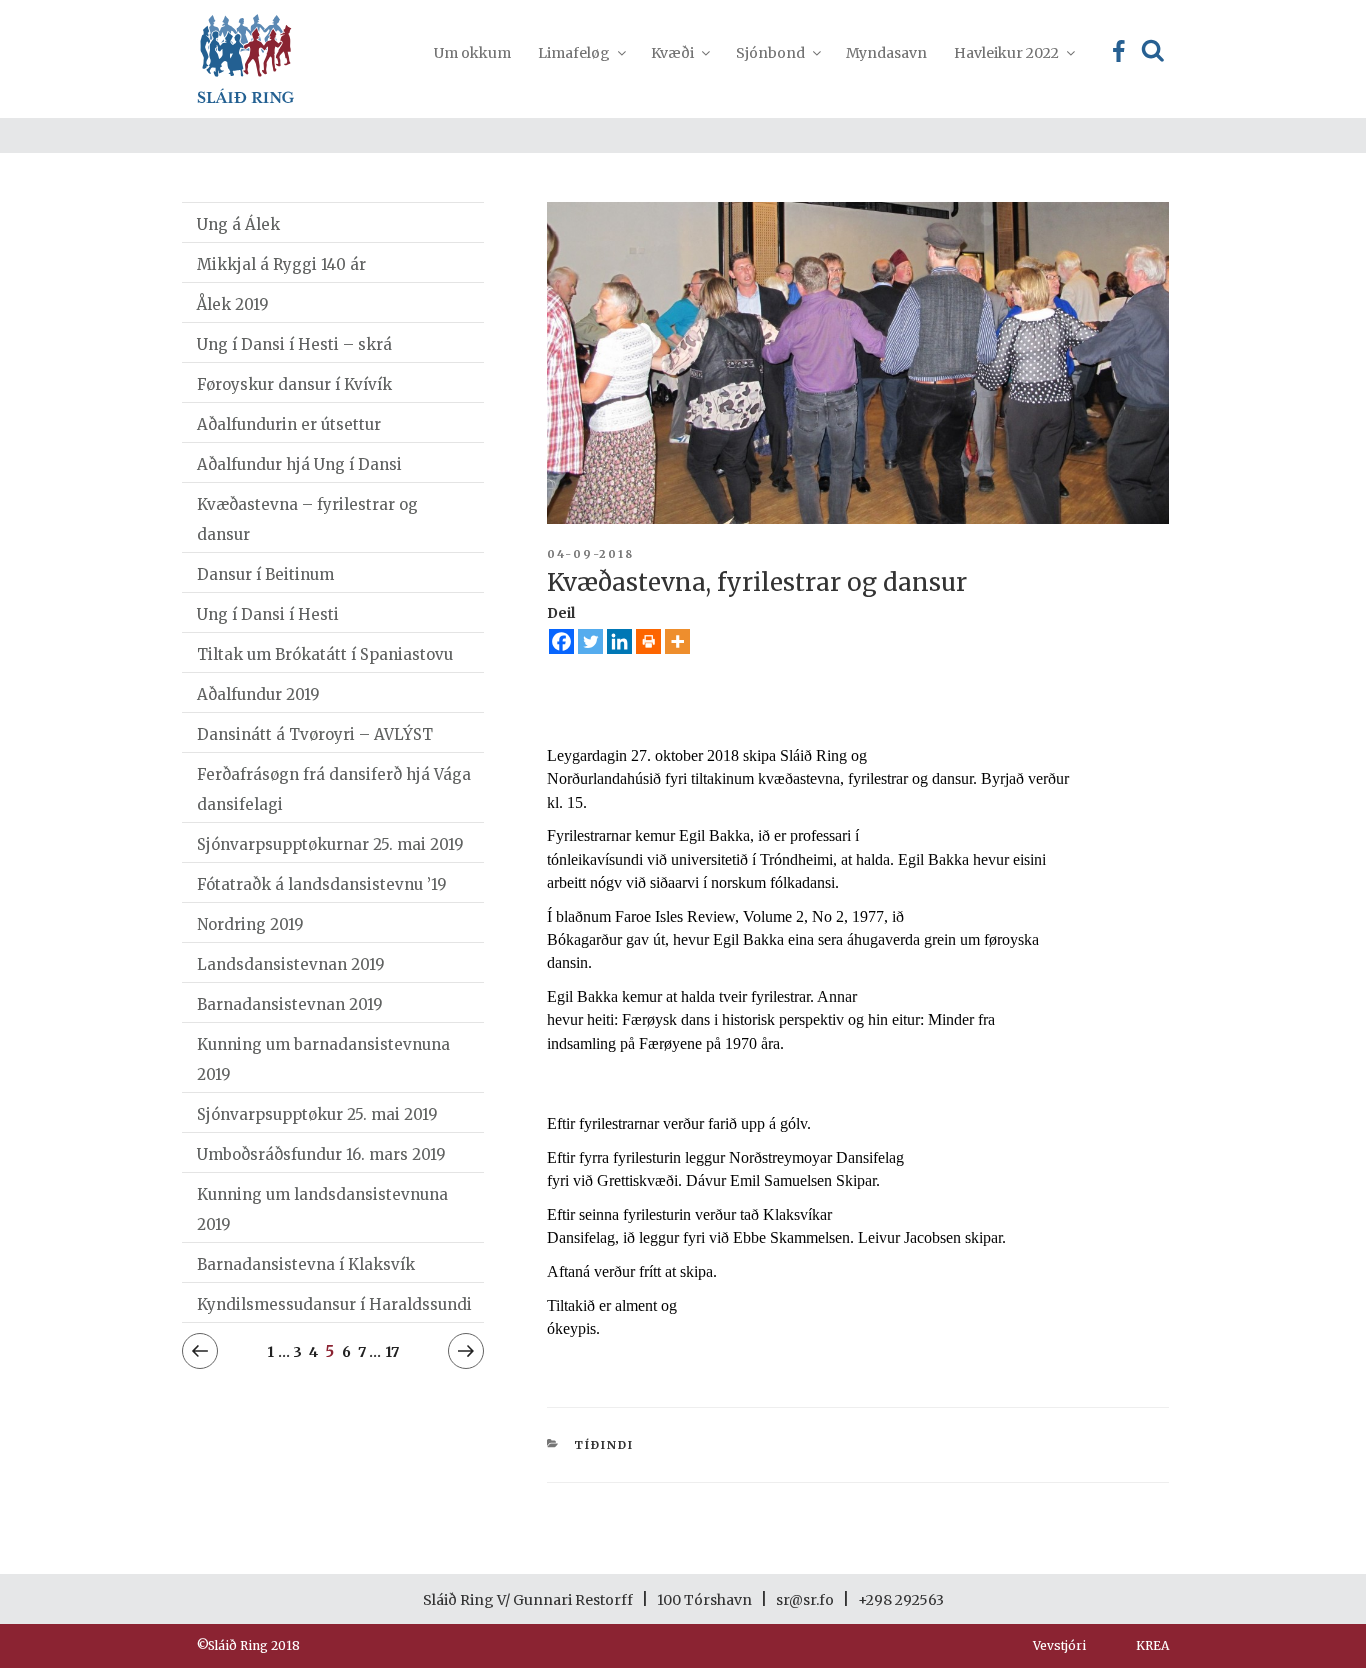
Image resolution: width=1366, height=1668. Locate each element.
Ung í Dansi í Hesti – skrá (294, 344)
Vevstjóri (1059, 1645)
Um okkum (472, 53)
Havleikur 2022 (1006, 53)
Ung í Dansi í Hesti (268, 614)
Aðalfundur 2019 (258, 694)
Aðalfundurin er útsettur (289, 424)
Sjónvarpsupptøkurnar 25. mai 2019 (330, 844)
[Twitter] (590, 641)
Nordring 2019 (250, 924)
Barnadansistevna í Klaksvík (306, 1264)
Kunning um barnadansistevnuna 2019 (323, 1059)
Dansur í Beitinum (265, 574)
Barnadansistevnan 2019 (290, 1004)
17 (392, 1351)
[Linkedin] (619, 641)
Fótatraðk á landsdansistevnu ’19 (322, 884)
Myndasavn (886, 53)
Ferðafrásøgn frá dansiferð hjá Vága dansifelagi (334, 789)
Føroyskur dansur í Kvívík (294, 384)
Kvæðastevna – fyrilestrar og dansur (307, 519)
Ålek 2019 (233, 304)
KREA (1152, 1645)
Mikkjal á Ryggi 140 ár (281, 264)
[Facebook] (561, 641)
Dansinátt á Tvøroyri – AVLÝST (315, 734)
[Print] (648, 641)
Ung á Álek (238, 224)
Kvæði (672, 53)
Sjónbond (770, 53)
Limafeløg (574, 53)
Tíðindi (604, 1445)
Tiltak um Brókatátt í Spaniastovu (325, 654)
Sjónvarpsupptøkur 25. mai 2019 (317, 1114)
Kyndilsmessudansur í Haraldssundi (334, 1304)
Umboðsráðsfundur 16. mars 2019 (321, 1154)
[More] (677, 641)
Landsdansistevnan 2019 (291, 964)
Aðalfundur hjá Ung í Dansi (299, 464)
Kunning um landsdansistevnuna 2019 (322, 1209)
